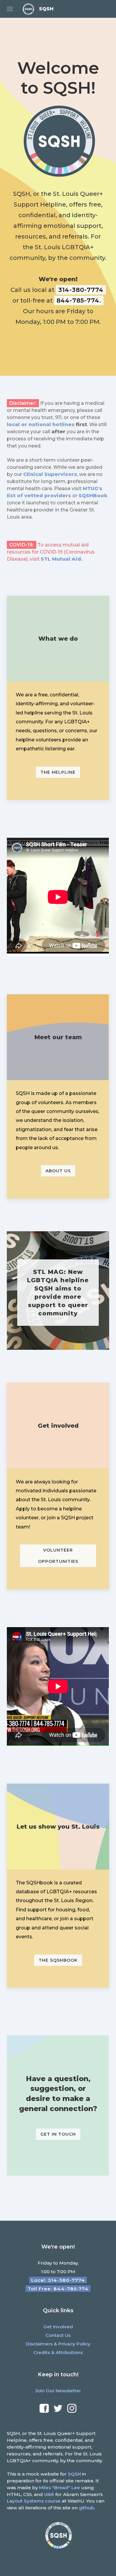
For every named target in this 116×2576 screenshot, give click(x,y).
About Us (58, 1171)
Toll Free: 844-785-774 (58, 2289)
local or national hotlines (41, 424)
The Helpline (58, 772)
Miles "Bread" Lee (59, 2488)
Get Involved (58, 2327)
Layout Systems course (34, 2501)
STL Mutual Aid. (62, 559)
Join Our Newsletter (58, 2391)
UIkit (49, 2494)
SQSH (74, 2474)
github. (87, 2508)
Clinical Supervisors (50, 474)
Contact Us (58, 2335)
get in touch (58, 2134)
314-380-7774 (81, 290)
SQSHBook (93, 496)
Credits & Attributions (58, 2352)
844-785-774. (79, 300)
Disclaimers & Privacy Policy (58, 2344)
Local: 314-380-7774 (58, 2280)
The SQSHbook (58, 1960)
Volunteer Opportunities (58, 1556)
